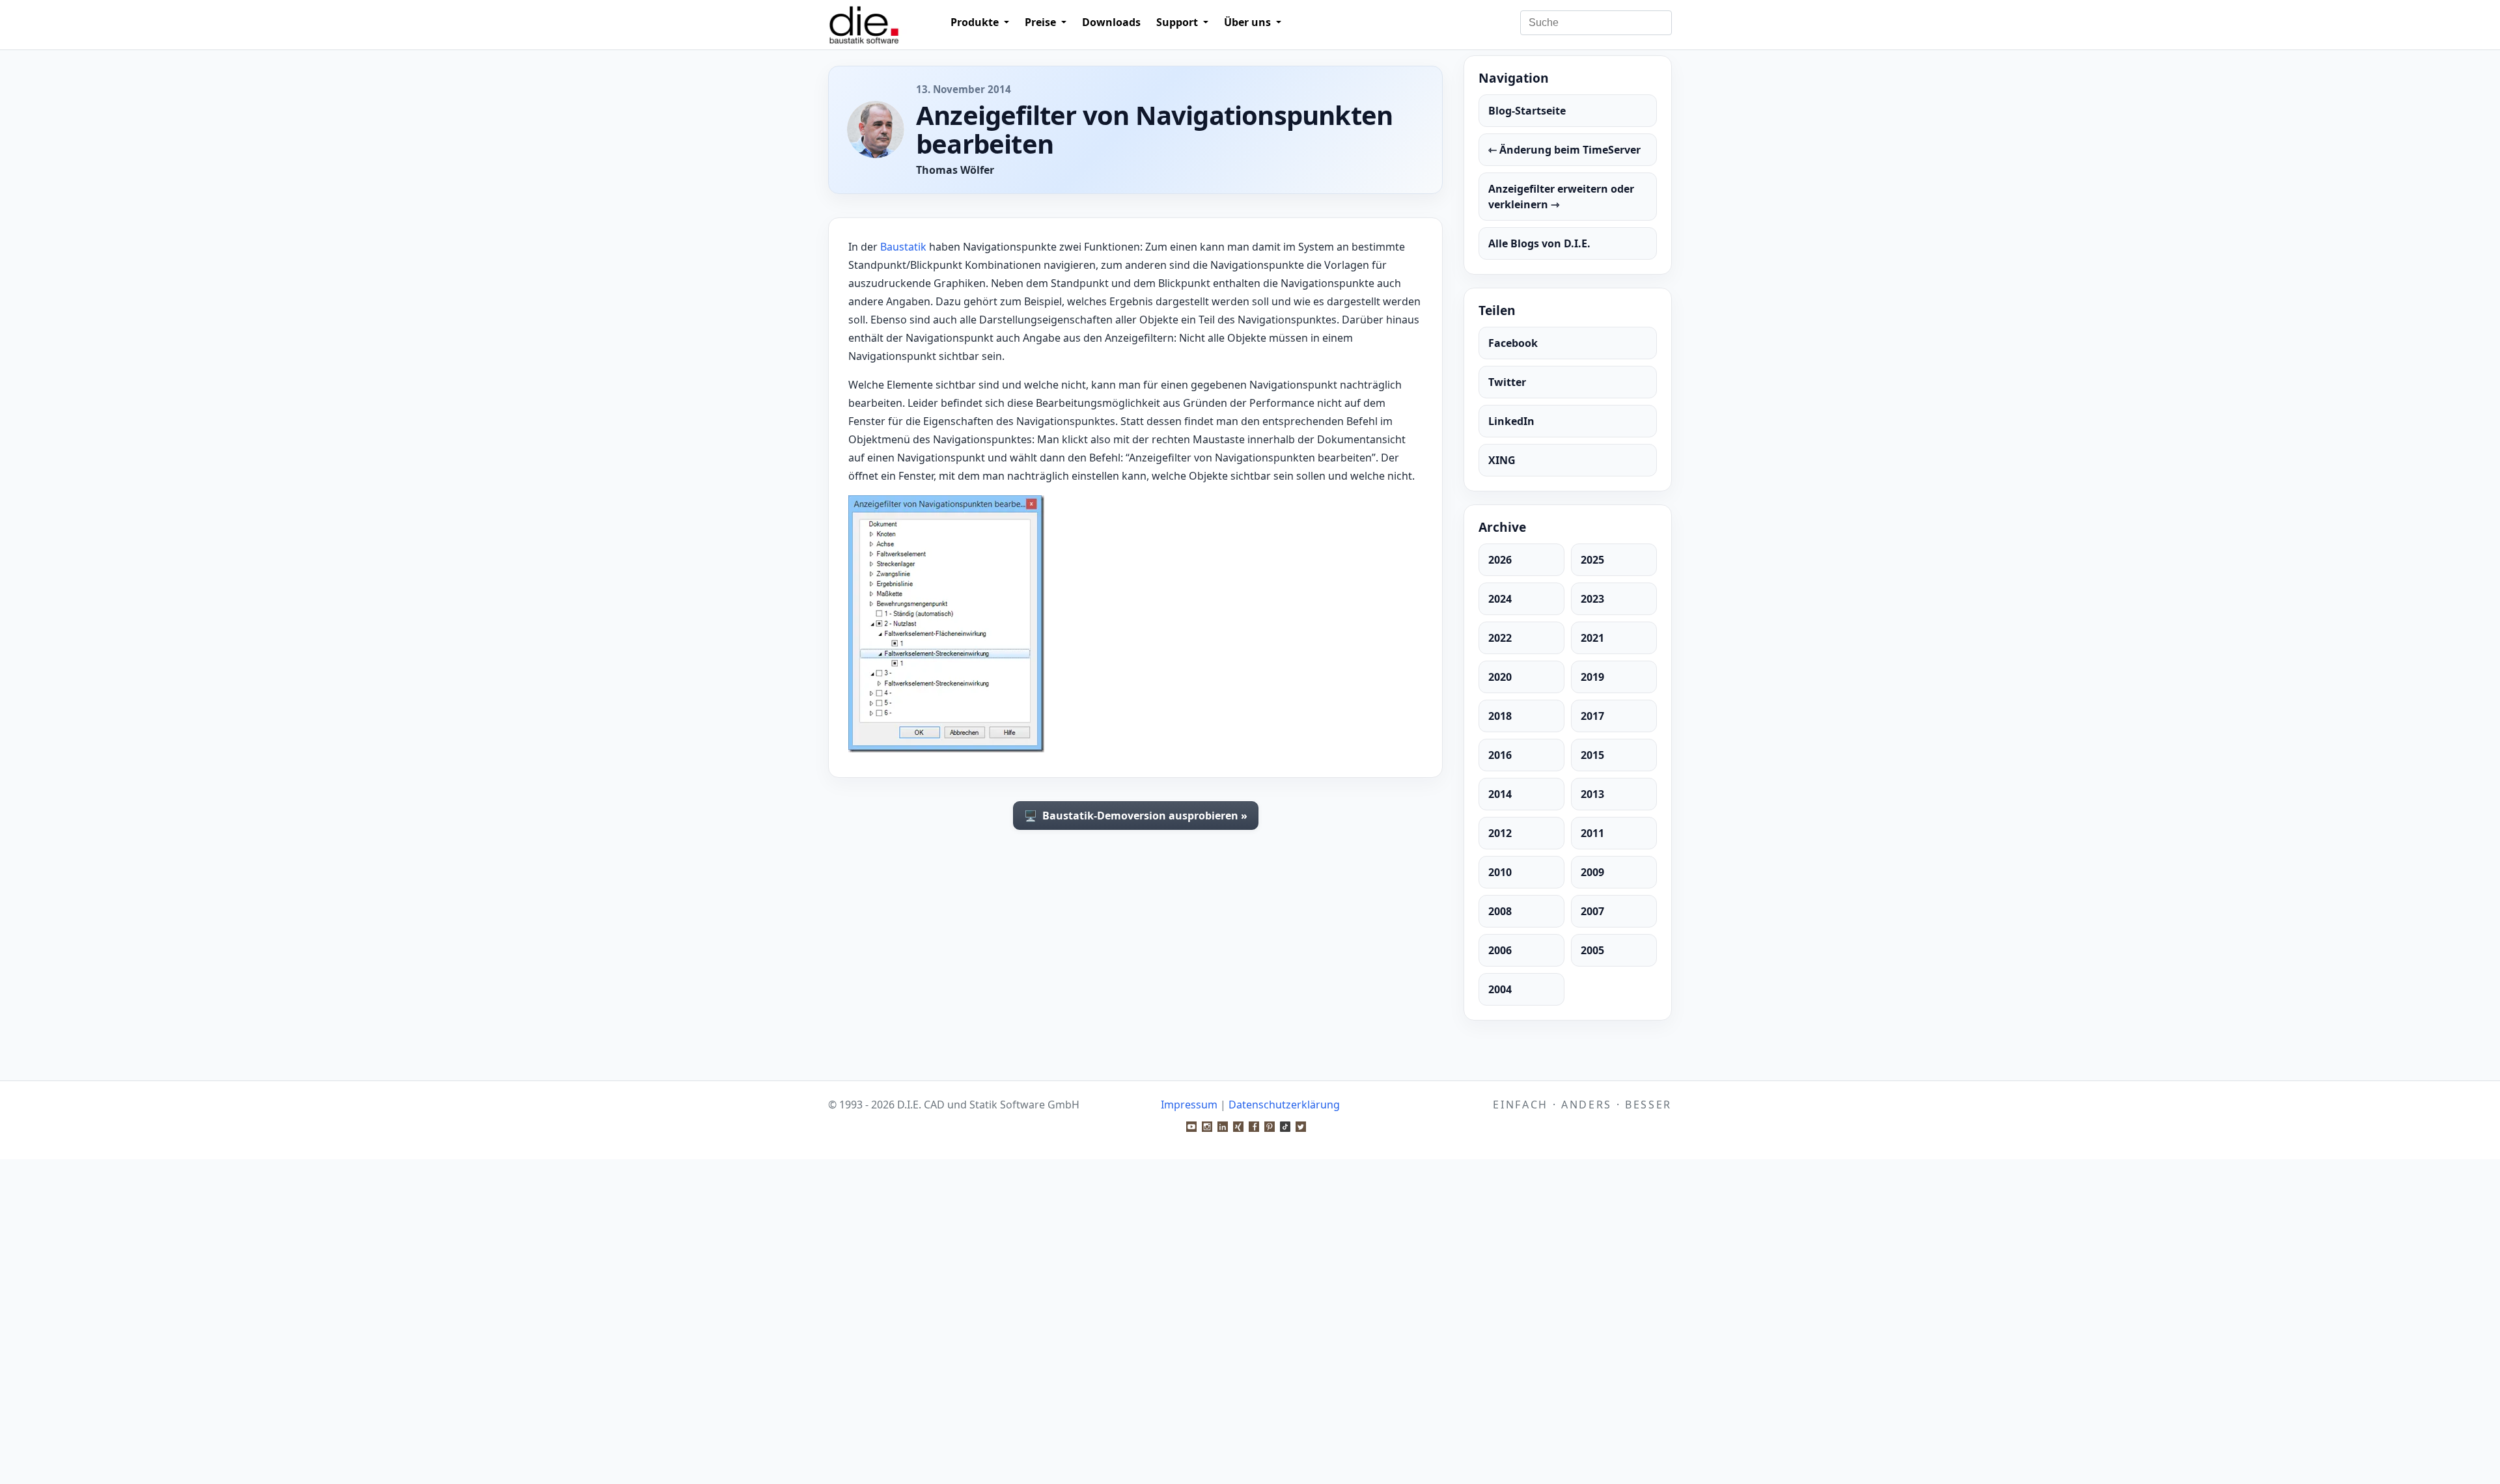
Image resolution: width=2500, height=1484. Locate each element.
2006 (1500, 950)
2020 (1500, 677)
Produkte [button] (976, 22)
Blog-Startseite (1527, 111)
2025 (1592, 560)
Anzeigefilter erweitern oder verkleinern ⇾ (1561, 197)
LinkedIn (1511, 421)
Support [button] (1178, 22)
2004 (1500, 989)
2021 (1592, 638)
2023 (1592, 599)
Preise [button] (1042, 22)
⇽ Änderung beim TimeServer (1564, 150)
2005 (1592, 950)
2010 (1500, 872)
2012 (1500, 833)
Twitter (1507, 382)
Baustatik (903, 247)
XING (1502, 460)
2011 (1592, 833)
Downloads (1111, 22)
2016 (1500, 755)
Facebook (1513, 343)
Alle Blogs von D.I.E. (1539, 243)
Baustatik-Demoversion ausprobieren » (1136, 816)
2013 (1592, 794)
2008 (1500, 911)
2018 (1500, 716)
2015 (1592, 755)
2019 (1592, 677)
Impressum (1189, 1105)
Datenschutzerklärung (1284, 1105)
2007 (1592, 911)
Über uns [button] (1249, 22)
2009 (1592, 872)
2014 (1500, 794)
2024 (1500, 599)
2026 (1500, 560)
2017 (1592, 716)
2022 (1500, 638)
